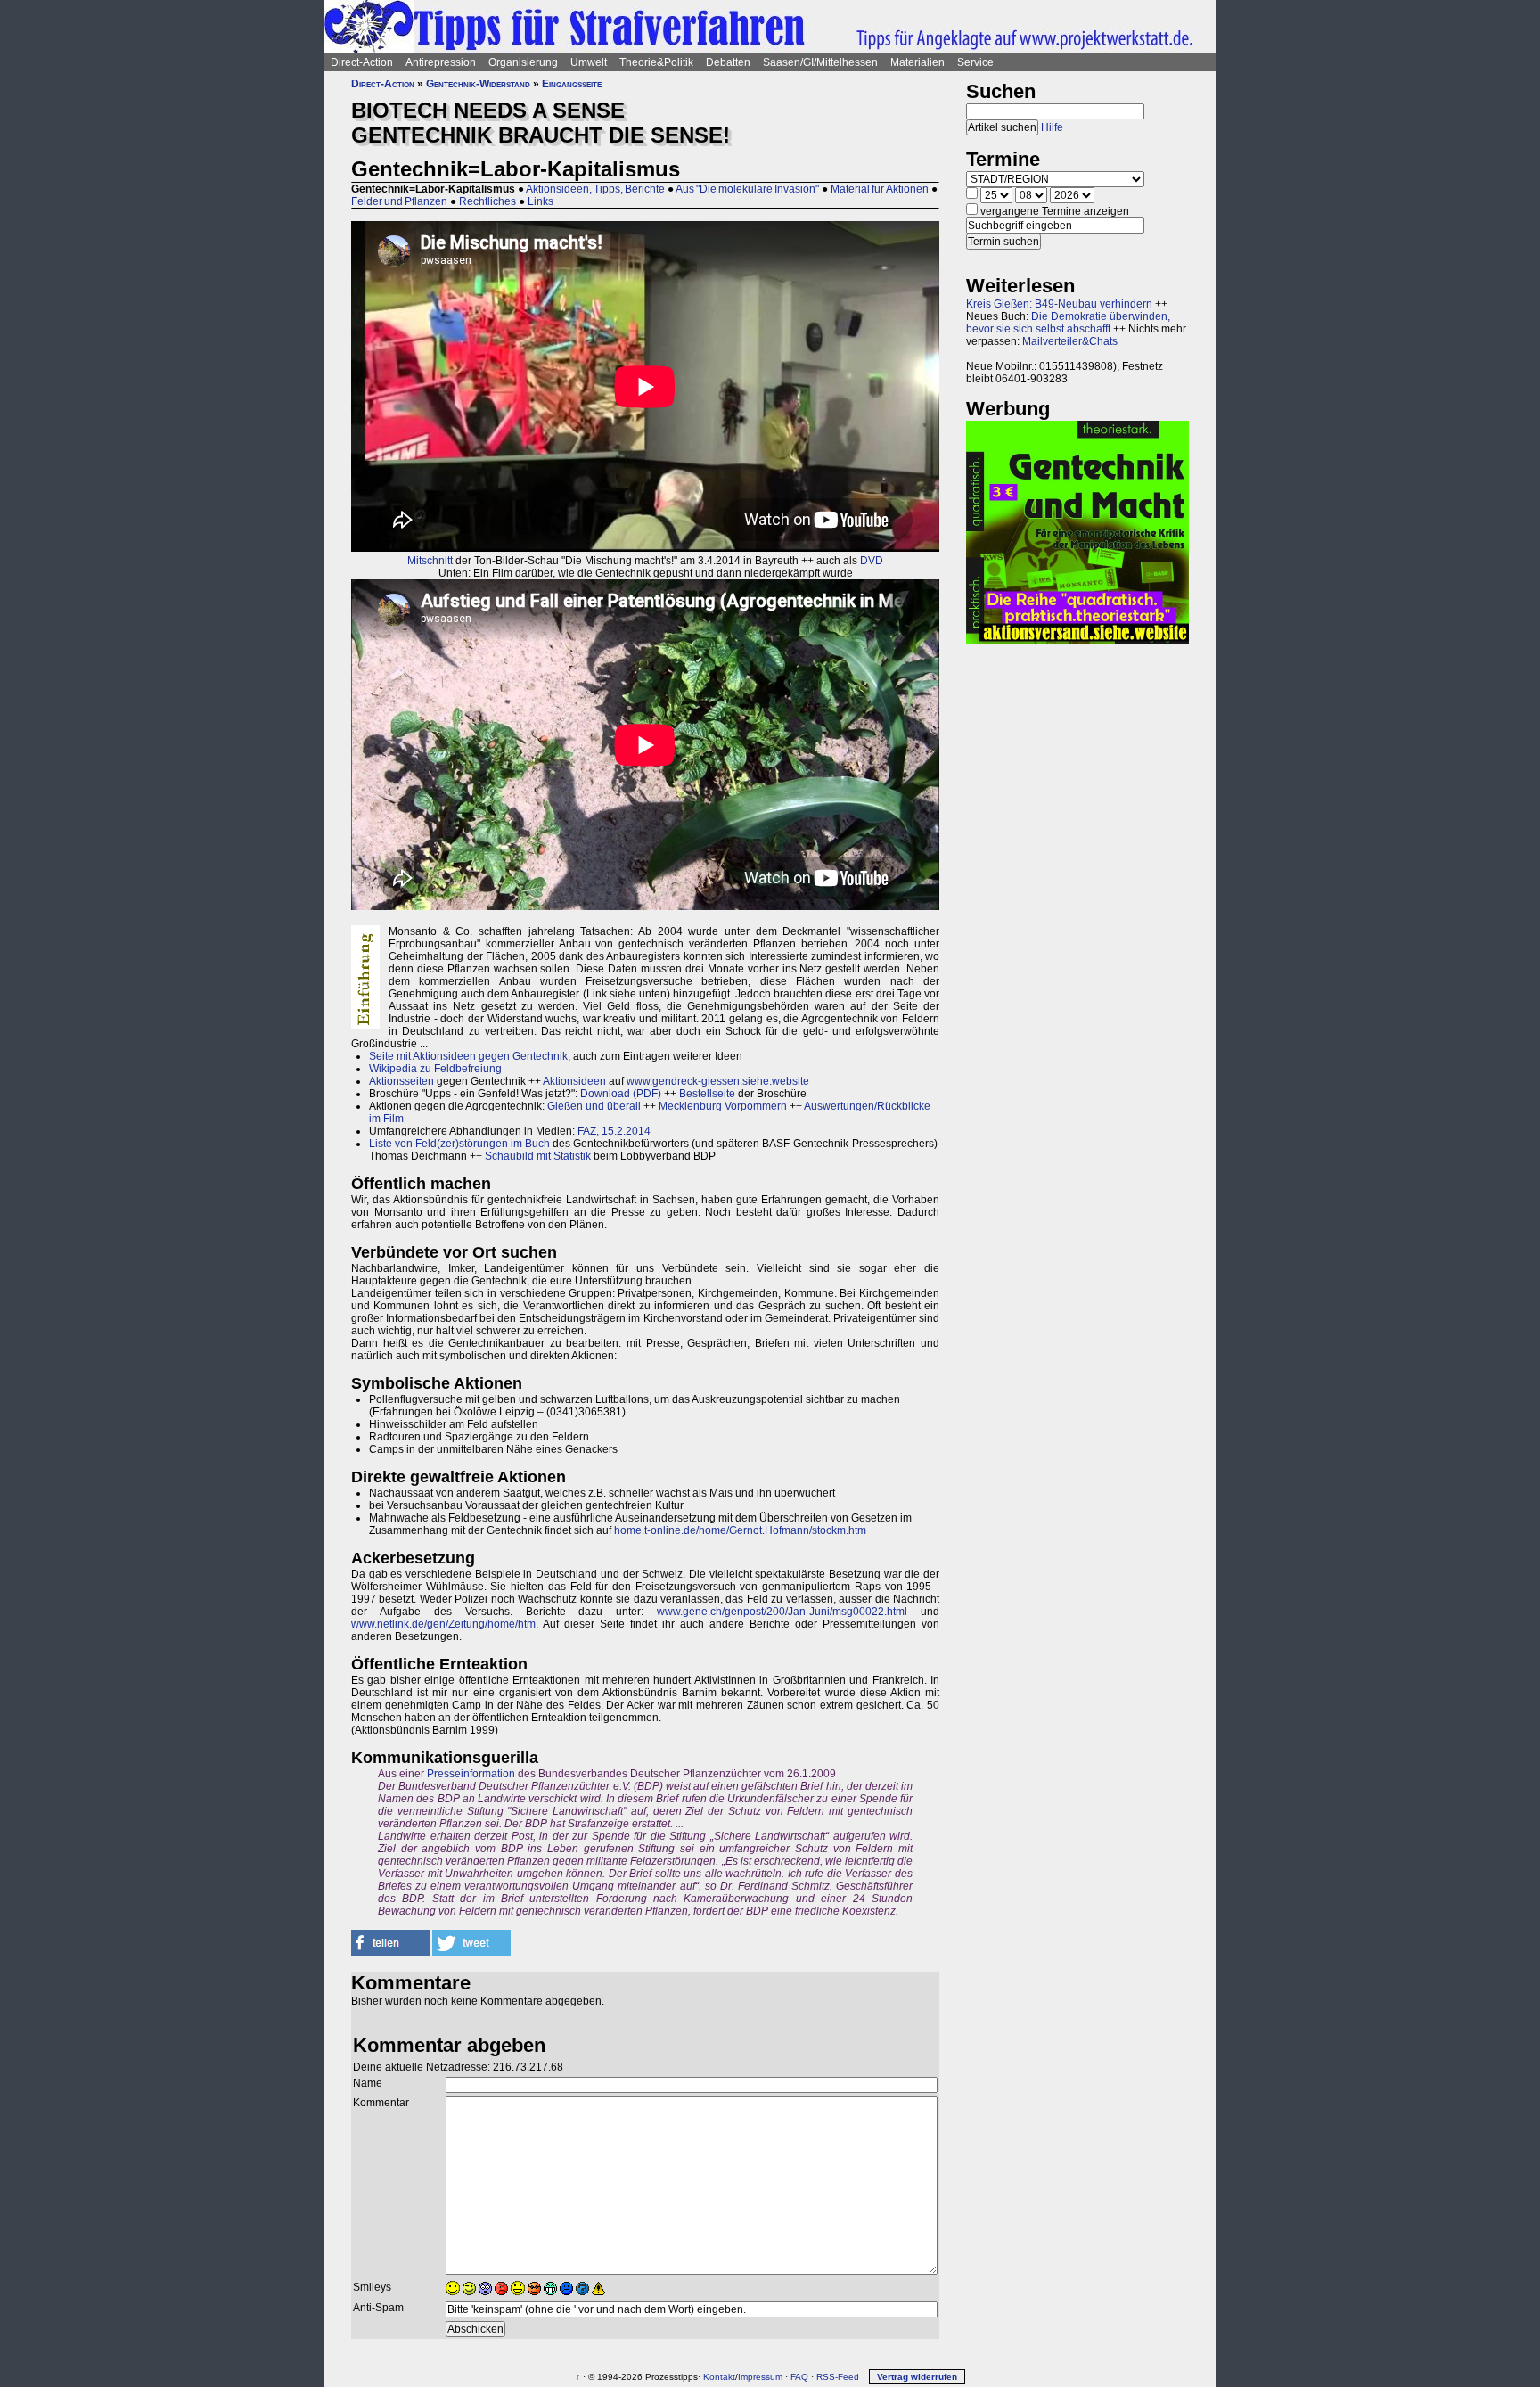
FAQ (799, 2377)
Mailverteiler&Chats (1070, 341)
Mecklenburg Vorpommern (723, 1106)
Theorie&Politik (656, 62)
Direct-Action (362, 62)
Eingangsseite (572, 84)
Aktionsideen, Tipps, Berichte (595, 189)
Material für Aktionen (880, 189)
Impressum (760, 2377)
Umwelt (589, 62)
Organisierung (523, 62)
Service (975, 62)
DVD (872, 561)
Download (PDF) (621, 1094)
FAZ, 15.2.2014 (614, 1131)
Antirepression (441, 62)
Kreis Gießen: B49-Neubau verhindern (1059, 304)
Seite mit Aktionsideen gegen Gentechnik (468, 1056)
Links (541, 201)
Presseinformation (471, 1774)
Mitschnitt (430, 561)
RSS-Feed (838, 2377)
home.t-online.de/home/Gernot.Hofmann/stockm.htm (740, 1530)
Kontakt (719, 2377)
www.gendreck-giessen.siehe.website (718, 1081)
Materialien (917, 62)
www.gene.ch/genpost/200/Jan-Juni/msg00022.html (782, 1612)
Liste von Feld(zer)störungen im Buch (459, 1144)
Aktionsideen (574, 1081)
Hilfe (1052, 127)
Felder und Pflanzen (399, 201)
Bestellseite (707, 1094)
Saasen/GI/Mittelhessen (820, 62)
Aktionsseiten (401, 1081)
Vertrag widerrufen (917, 2377)
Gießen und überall (594, 1106)
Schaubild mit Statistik (538, 1156)
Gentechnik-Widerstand (478, 84)
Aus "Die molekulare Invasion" (747, 189)
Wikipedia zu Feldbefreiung (435, 1069)
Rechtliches (487, 201)
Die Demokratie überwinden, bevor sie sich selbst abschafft (1068, 323)
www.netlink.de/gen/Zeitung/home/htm (443, 1624)
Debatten (728, 62)
